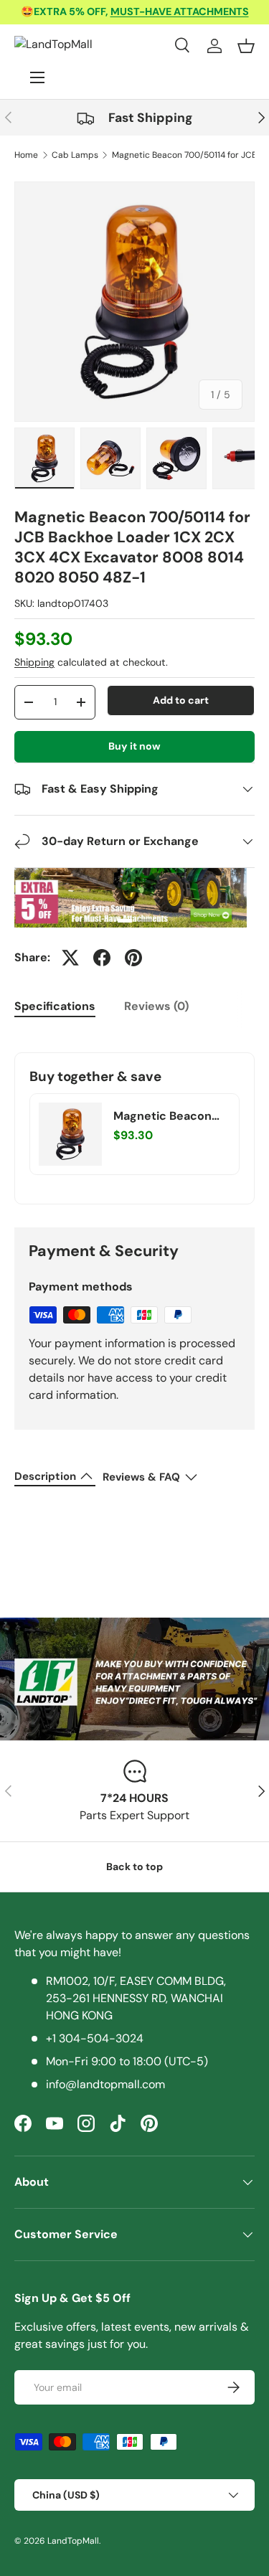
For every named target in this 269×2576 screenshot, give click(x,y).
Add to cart (181, 700)
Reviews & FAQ (141, 1477)
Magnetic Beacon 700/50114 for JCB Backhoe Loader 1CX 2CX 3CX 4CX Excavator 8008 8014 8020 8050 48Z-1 (171, 1116)
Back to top (134, 1867)
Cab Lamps (75, 155)
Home (26, 155)
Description (45, 1476)
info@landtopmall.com (105, 2084)
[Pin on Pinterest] (133, 958)
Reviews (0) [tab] (156, 1006)
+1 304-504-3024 (95, 2038)
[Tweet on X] (70, 958)
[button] (246, 46)
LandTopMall (73, 2541)
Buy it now (134, 746)
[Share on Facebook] (102, 958)
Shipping (34, 662)
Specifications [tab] (55, 1006)
